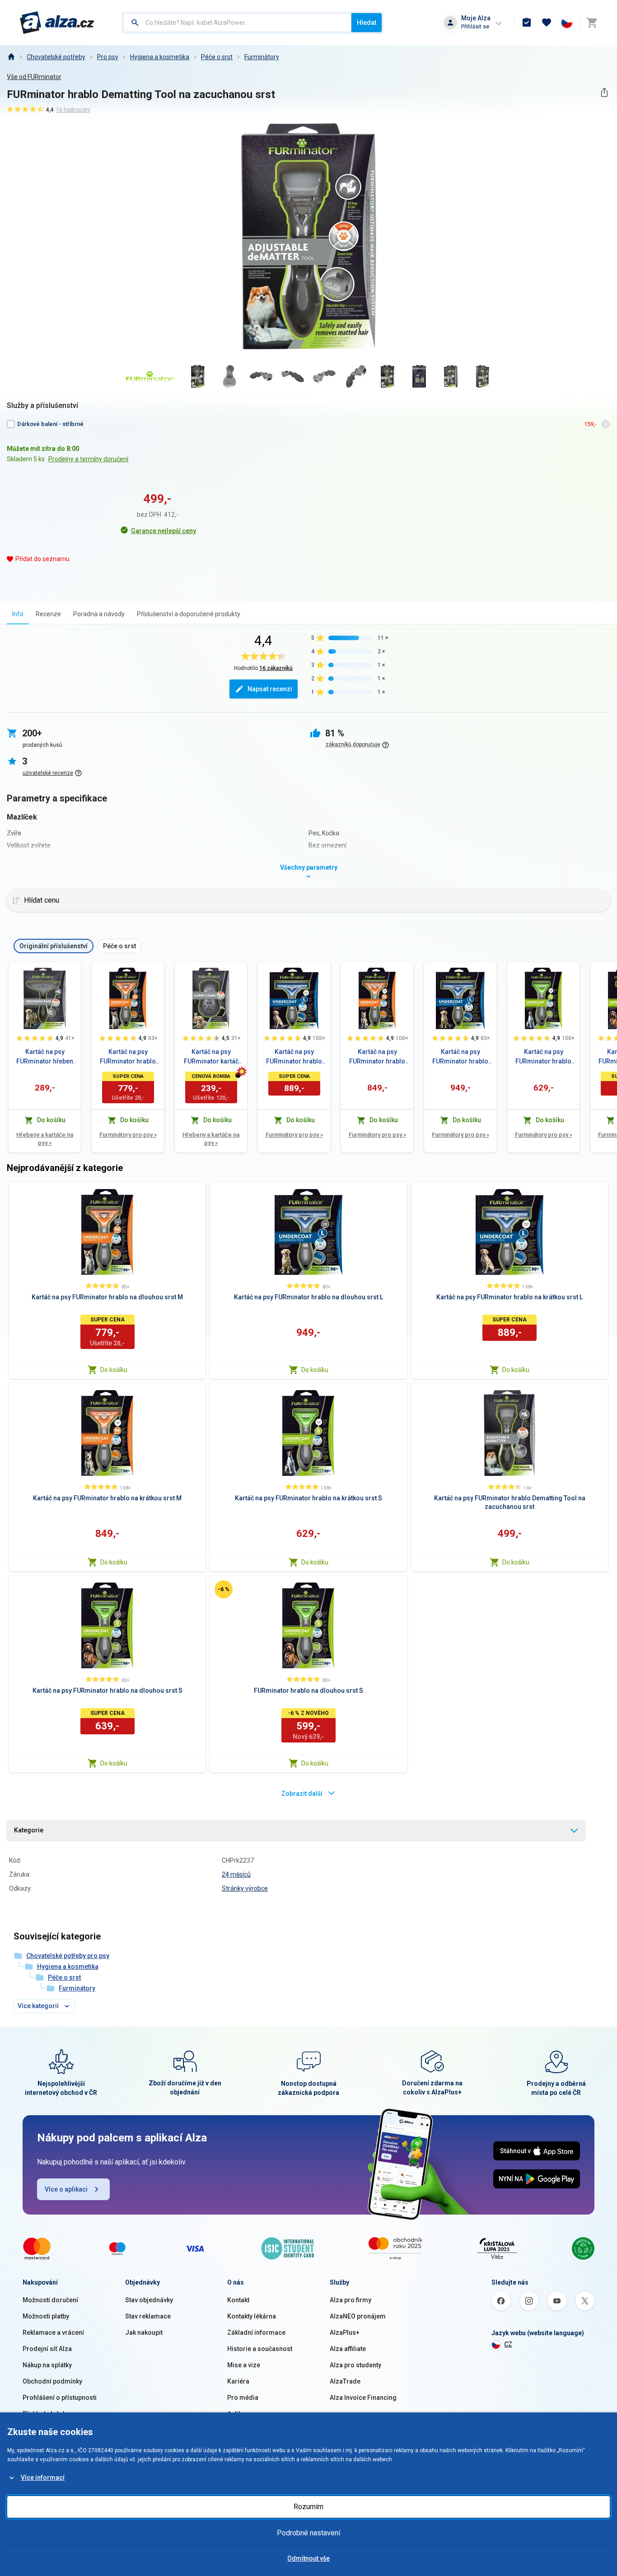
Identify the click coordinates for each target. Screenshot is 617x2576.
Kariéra (238, 2381)
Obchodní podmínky (52, 2381)
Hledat (367, 23)
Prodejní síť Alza (47, 2349)
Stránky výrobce (245, 1888)
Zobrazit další (302, 1794)
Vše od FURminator (34, 77)
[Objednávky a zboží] (527, 23)
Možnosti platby (46, 2316)
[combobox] (237, 23)
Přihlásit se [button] (475, 26)
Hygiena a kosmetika (160, 57)
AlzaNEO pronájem (358, 2316)
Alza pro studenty (355, 2365)
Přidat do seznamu (42, 559)
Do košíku (114, 1370)
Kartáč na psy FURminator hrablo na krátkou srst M (377, 1057)
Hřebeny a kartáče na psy (45, 1139)
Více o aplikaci (66, 2189)
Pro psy (108, 57)
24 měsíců (236, 1874)
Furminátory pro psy (128, 1135)
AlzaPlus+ (345, 2332)
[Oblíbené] (547, 23)
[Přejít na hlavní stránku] (57, 23)
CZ (508, 2344)
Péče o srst (217, 57)
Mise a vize (244, 2365)
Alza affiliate (348, 2349)
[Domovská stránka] (11, 57)
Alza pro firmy (351, 2300)
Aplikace (240, 2414)
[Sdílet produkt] (604, 92)
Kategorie (29, 1830)
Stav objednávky (149, 2300)
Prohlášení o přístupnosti (60, 2398)
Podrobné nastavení (308, 2533)
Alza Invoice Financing (363, 2398)
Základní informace (256, 2332)
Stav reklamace (148, 2316)
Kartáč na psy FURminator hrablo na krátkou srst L (294, 1057)
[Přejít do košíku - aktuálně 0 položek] (592, 23)
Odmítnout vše (308, 2558)
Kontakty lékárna (252, 2316)
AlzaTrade (345, 2381)
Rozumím (308, 2507)
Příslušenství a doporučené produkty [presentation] (189, 614)
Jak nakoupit (144, 2332)
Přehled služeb (44, 2414)
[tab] (18, 614)
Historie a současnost (260, 2349)
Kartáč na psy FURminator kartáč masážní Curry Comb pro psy (211, 1057)
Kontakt (238, 2300)
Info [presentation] (18, 614)
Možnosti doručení (50, 2300)
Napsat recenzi (270, 689)
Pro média (243, 2398)
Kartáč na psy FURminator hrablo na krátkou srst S (543, 1057)
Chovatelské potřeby (56, 57)
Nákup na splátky (47, 2365)
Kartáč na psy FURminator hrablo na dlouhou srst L (460, 1057)
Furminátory (262, 57)
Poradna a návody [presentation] (99, 614)
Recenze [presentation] (48, 614)
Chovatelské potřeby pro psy (68, 1956)
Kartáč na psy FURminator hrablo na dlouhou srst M (128, 1057)
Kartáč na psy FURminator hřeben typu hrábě (45, 1057)
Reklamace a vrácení (53, 2332)
